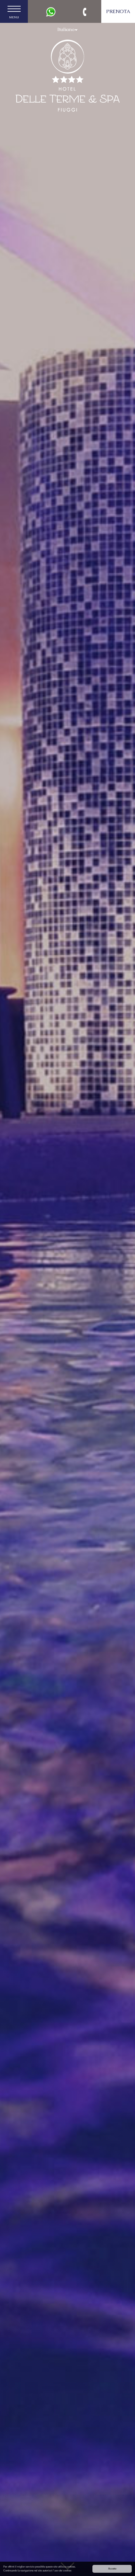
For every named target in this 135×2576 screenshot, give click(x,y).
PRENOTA (118, 11)
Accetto (112, 2569)
